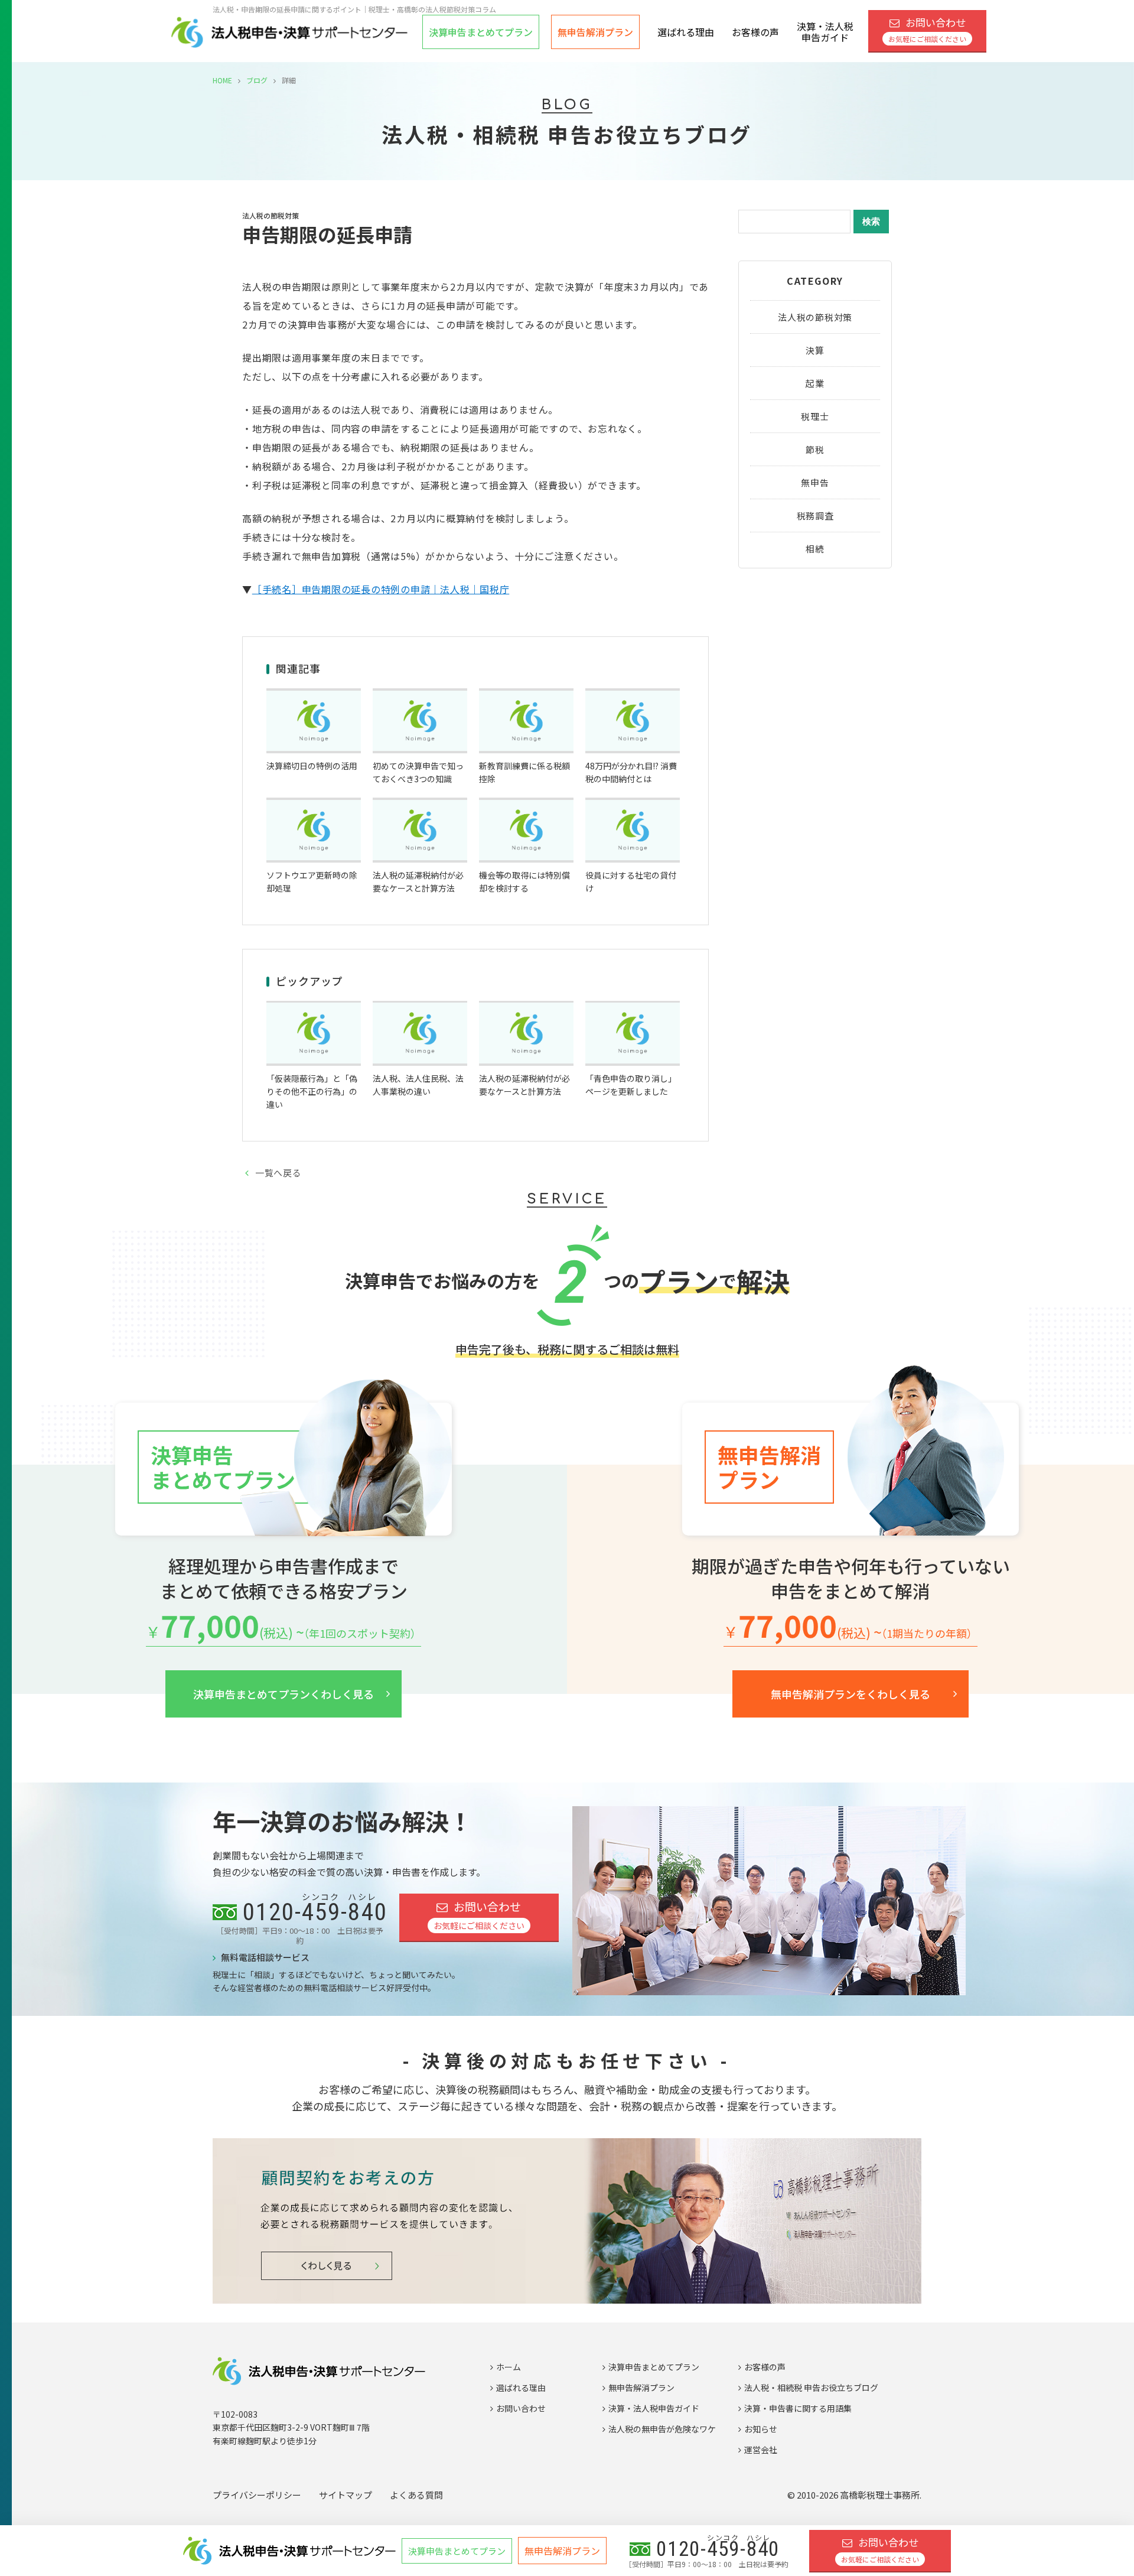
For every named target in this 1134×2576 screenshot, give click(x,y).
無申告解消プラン (595, 32)
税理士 (815, 416)
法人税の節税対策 (815, 317)
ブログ (257, 80)
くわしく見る (283, 1694)
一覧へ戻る (278, 1172)
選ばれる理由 (686, 32)
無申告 (815, 482)
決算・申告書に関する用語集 (798, 2408)
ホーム (509, 2367)
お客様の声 (755, 32)
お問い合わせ (927, 30)
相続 (815, 549)
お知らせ (761, 2429)
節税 (815, 449)
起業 (815, 383)
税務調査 (815, 515)
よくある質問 (416, 2495)
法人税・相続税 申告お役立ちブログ (811, 2388)
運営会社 (761, 2450)
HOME (222, 80)
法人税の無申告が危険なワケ (662, 2429)
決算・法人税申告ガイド (825, 32)
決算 (815, 350)
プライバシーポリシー (257, 2495)
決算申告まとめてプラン (654, 2367)
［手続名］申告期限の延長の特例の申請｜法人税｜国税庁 (381, 589)
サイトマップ (346, 2495)
